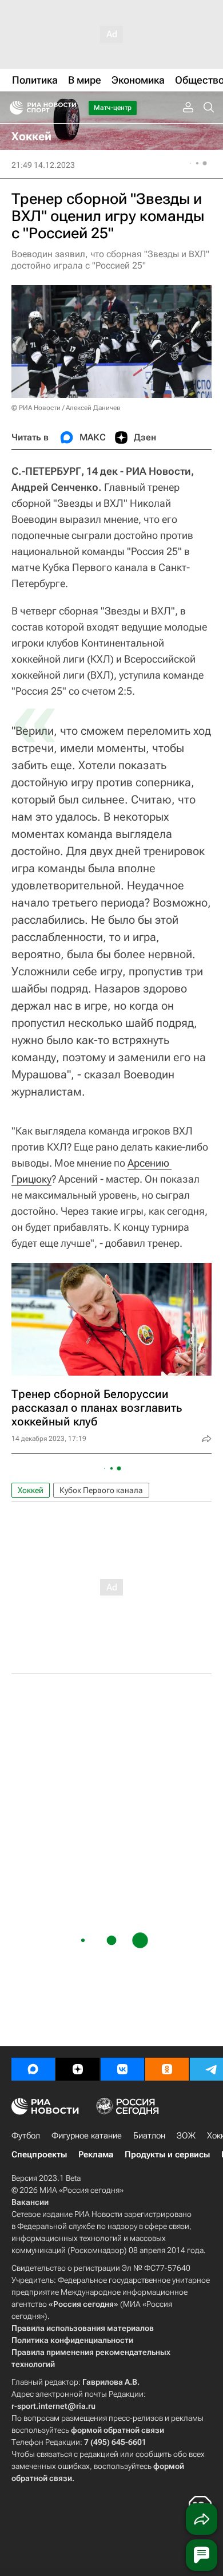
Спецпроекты (39, 2154)
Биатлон (149, 2136)
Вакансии (30, 2202)
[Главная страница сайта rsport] (69, 108)
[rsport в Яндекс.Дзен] (78, 2069)
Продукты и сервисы (167, 2154)
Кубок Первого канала (101, 1490)
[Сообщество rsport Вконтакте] (122, 2069)
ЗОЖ (186, 2136)
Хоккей (31, 1490)
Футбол (26, 2136)
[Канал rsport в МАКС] (33, 2069)
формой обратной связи (118, 2430)
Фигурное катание (87, 2136)
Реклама (96, 2154)
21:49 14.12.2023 (43, 165)
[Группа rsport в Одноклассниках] (167, 2069)
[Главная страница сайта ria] (13, 108)
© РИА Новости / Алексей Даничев (66, 408)
